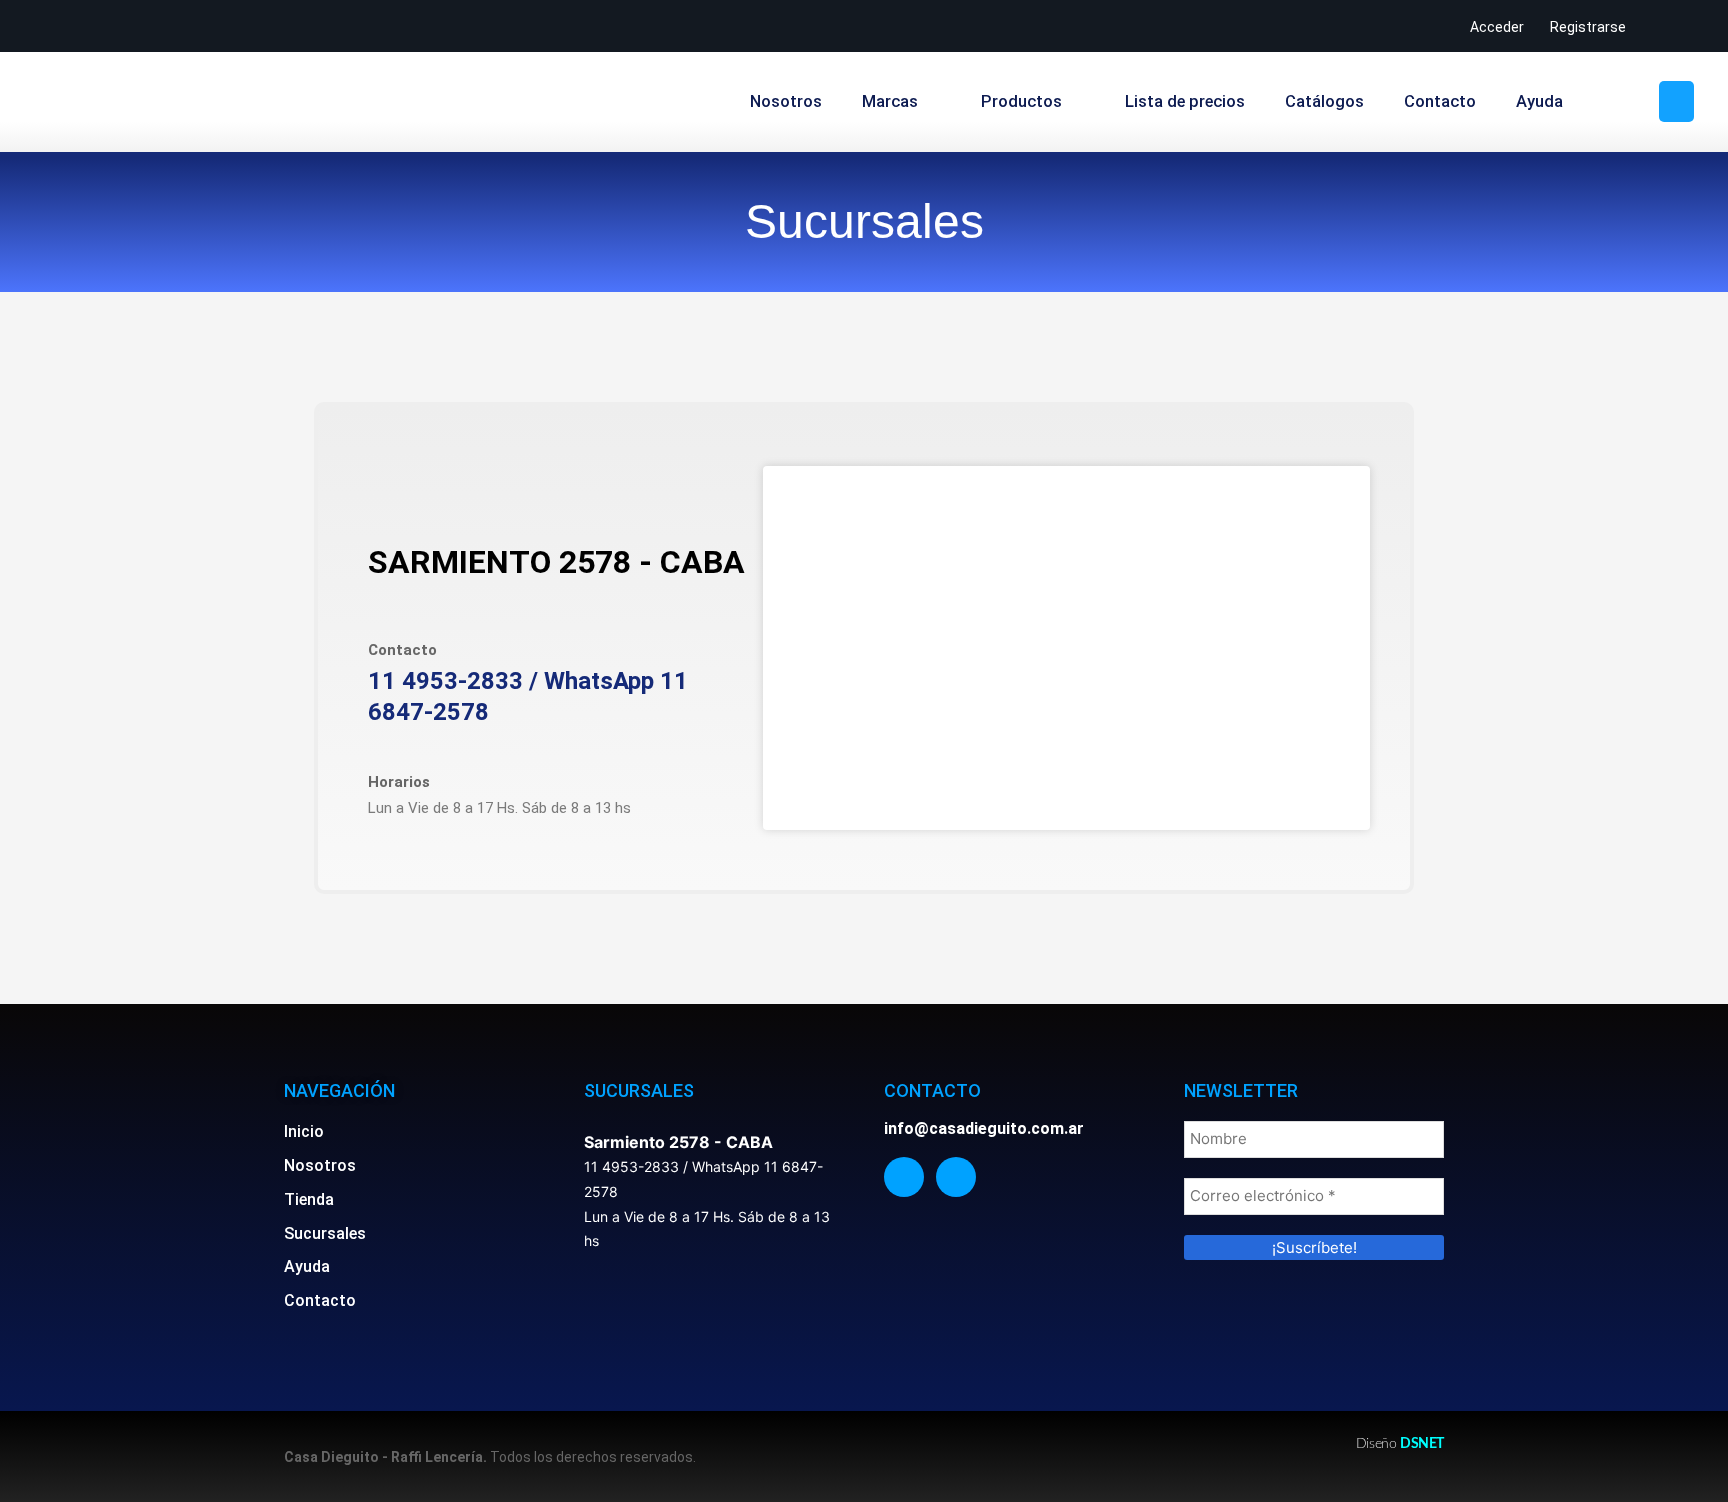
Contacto (1440, 101)
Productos (1021, 101)
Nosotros (786, 101)
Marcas (890, 101)
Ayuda (1539, 101)
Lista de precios (1185, 101)
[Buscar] (1676, 101)
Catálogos (1324, 101)
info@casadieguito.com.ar (984, 1128)
